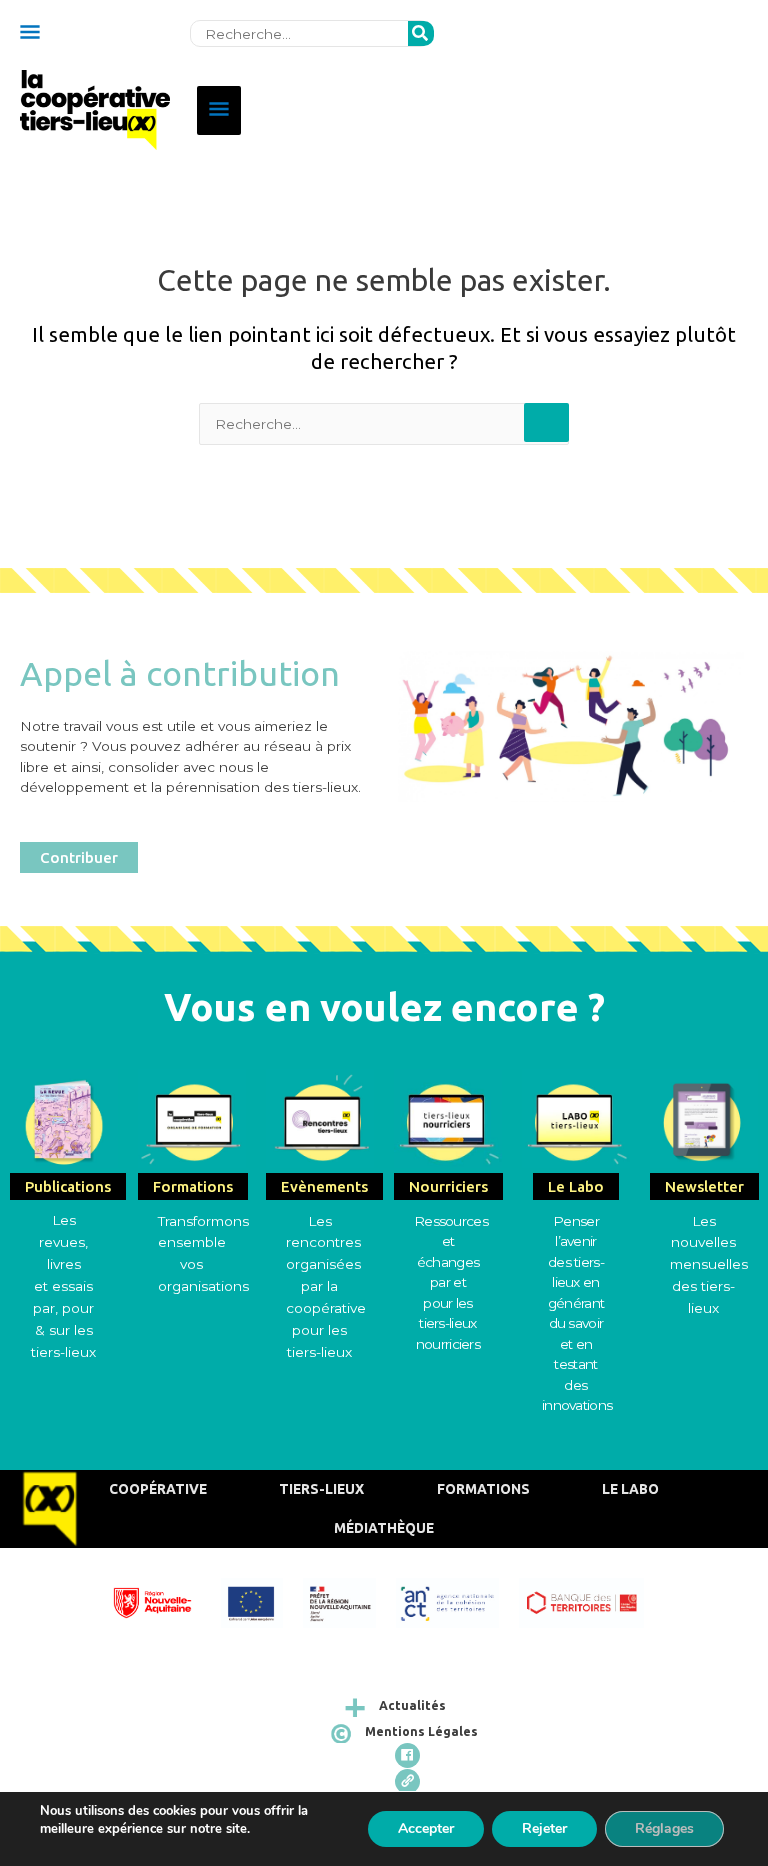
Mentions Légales (421, 1731)
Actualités (412, 1705)
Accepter (426, 1828)
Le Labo (630, 1489)
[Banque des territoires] (591, 1600)
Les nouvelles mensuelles (709, 1243)
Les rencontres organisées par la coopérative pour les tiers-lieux (326, 1286)
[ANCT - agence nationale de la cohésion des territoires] (458, 1600)
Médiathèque (384, 1528)
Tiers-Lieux (321, 1489)
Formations (483, 1489)
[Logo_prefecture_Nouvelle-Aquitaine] (349, 1600)
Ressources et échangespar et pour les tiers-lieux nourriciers (451, 1282)
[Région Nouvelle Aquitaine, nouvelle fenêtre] (162, 1600)
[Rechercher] (421, 34)
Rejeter (544, 1828)
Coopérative (158, 1489)
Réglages (664, 1828)
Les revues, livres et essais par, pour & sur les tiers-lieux (63, 1285)
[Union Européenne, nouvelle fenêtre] (261, 1600)
